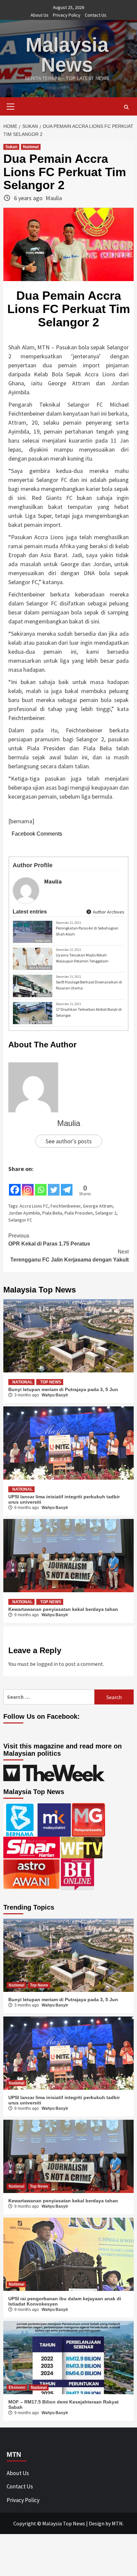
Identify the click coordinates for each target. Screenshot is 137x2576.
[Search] (126, 107)
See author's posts (69, 1141)
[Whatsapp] (41, 1185)
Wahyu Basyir (55, 1395)
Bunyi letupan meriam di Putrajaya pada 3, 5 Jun (63, 1389)
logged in (47, 1664)
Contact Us (96, 15)
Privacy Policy (67, 15)
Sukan (11, 147)
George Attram (98, 1206)
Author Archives (108, 912)
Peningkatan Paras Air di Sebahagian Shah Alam (87, 931)
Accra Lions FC (34, 1206)
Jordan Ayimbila (24, 1213)
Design (97, 2523)
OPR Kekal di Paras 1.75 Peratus (49, 1240)
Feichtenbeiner (66, 1206)
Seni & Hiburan (40, 968)
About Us (40, 15)
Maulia (54, 198)
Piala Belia (52, 1213)
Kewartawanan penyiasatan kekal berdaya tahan (63, 1609)
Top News (44, 1022)
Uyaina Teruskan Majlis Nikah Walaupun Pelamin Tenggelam (82, 958)
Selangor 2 (106, 1213)
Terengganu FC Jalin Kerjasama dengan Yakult (69, 1256)
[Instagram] (28, 1185)
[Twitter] (54, 1185)
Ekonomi (44, 995)
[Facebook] (15, 1185)
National (31, 147)
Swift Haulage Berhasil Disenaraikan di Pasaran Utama (89, 985)
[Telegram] (67, 1185)
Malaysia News (67, 55)
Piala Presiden (79, 1213)
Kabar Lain (43, 941)
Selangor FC (20, 1220)
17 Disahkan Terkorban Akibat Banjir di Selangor (89, 1012)
